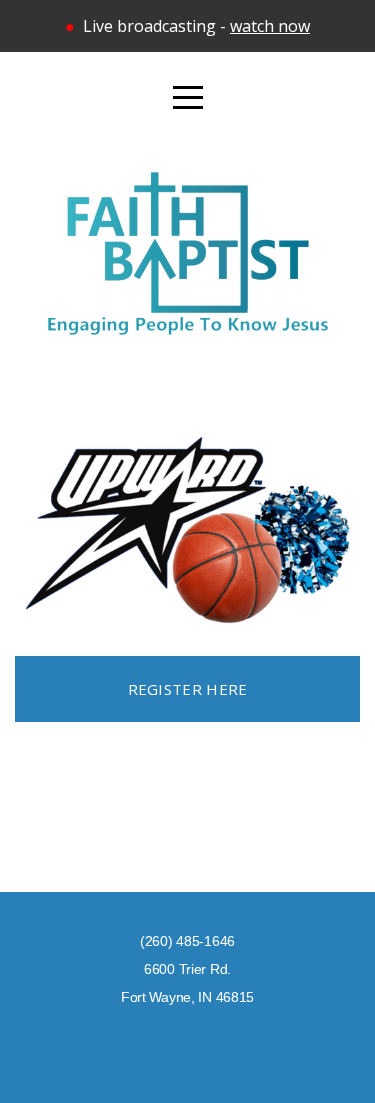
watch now (270, 26)
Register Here (188, 689)
